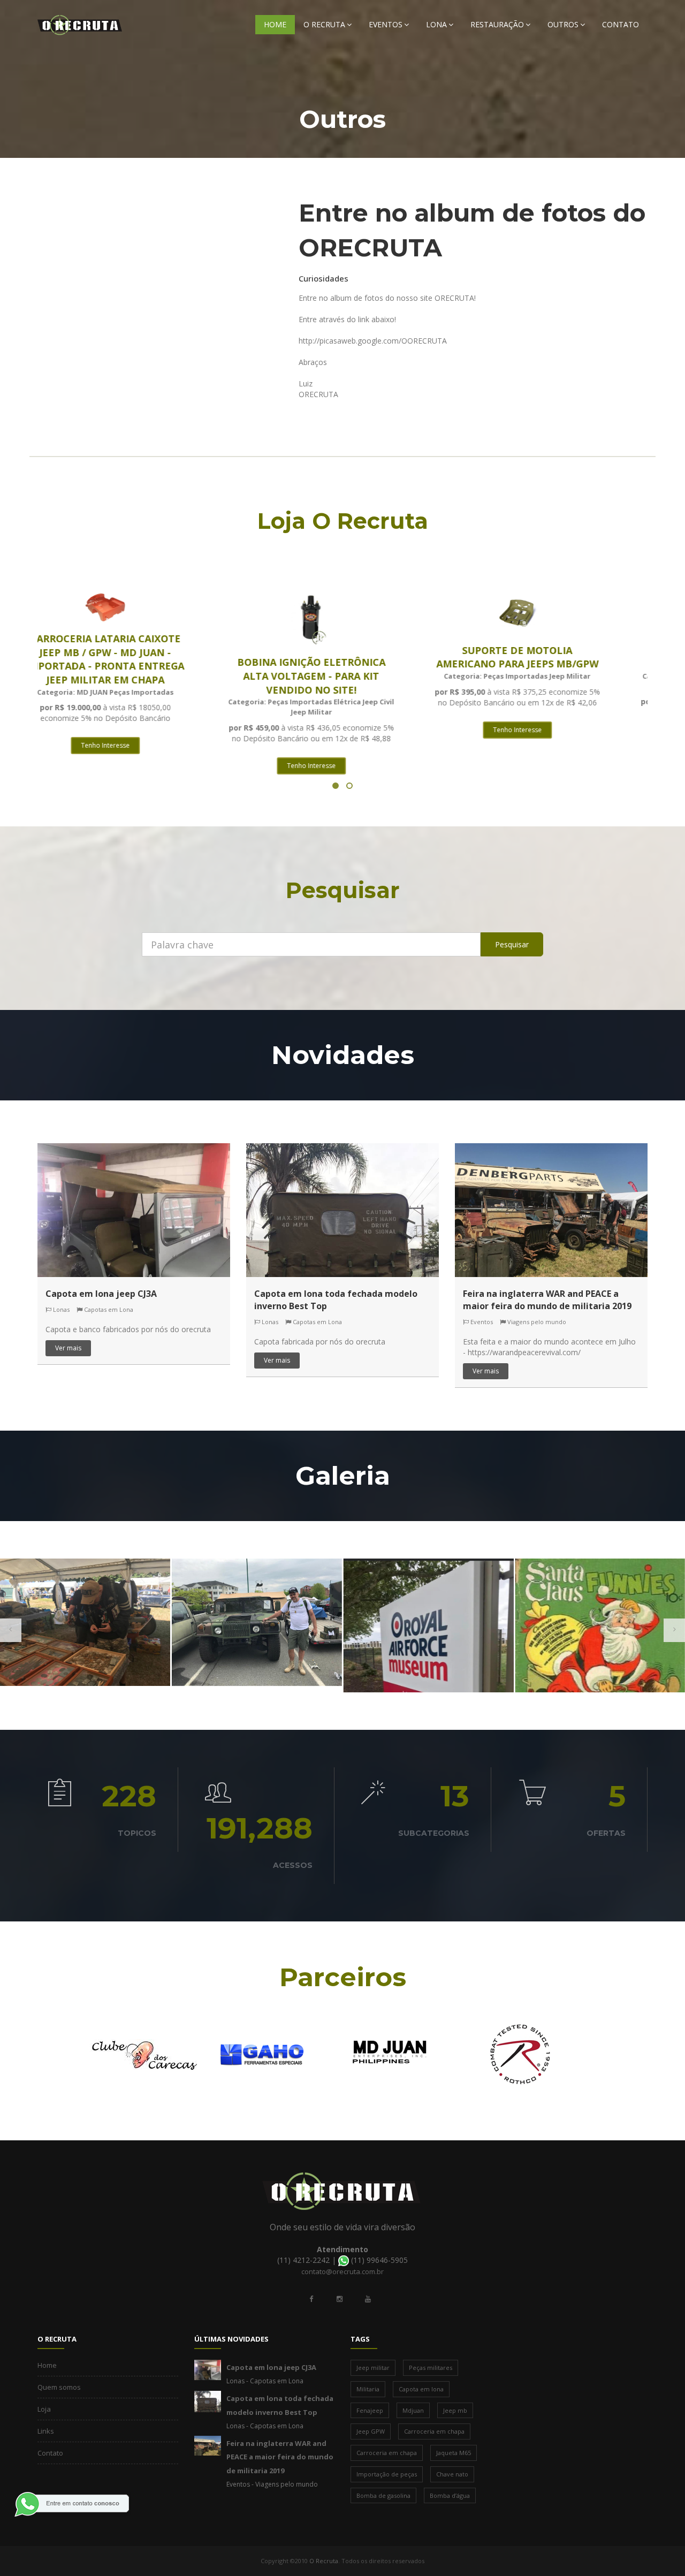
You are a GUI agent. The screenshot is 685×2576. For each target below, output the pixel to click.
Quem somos (59, 2387)
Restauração (497, 24)
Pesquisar (512, 944)
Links (46, 2431)
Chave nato (452, 2474)
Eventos (386, 24)
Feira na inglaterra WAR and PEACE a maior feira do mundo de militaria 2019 (547, 1300)
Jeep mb (455, 2410)
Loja (44, 2409)
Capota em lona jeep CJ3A (101, 1294)
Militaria (368, 2389)
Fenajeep (370, 2410)
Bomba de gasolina (383, 2495)
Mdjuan (413, 2410)
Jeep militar (373, 2368)
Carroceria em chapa (434, 2431)
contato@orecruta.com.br (342, 2271)
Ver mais (68, 1348)
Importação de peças (387, 2474)
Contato (621, 24)
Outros (563, 24)
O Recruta (324, 24)
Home (275, 24)
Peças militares (431, 2368)
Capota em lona (421, 2389)
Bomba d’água (450, 2495)
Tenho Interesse (137, 766)
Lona (436, 24)
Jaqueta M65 (454, 2453)
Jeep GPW (371, 2431)
